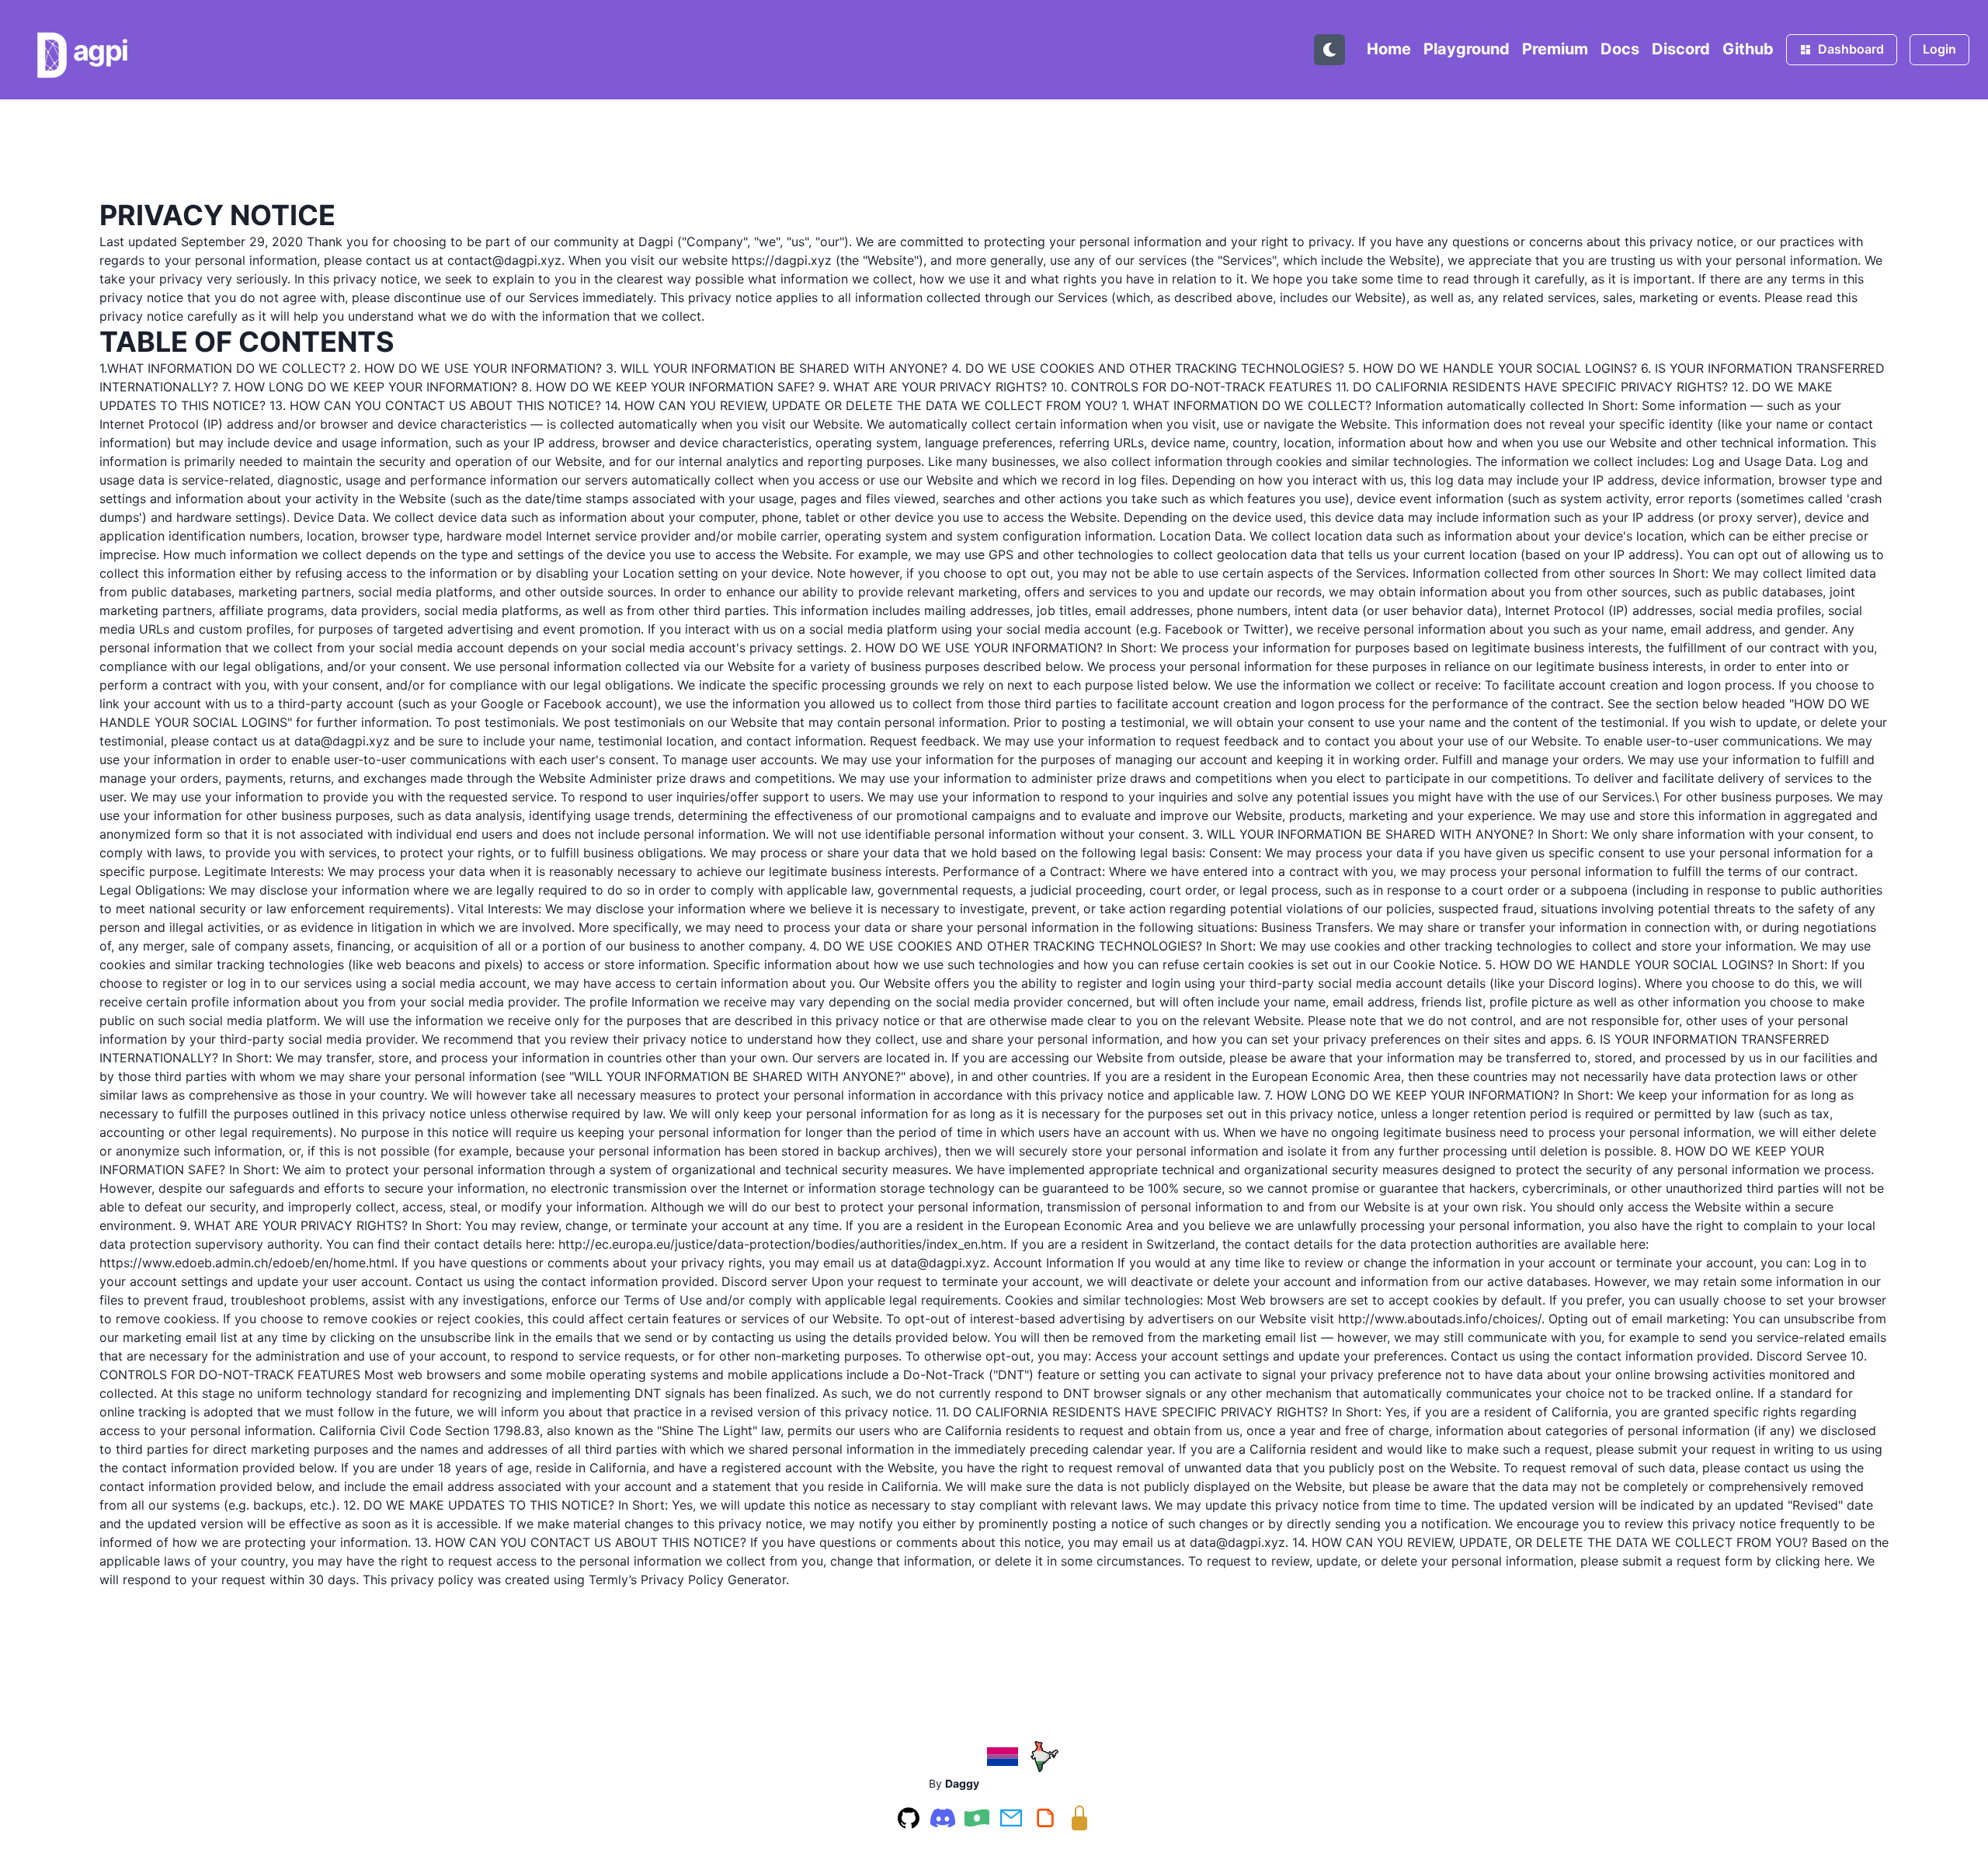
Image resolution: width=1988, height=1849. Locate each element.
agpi (101, 50)
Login (1939, 49)
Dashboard (1851, 49)
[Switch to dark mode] (1329, 50)
